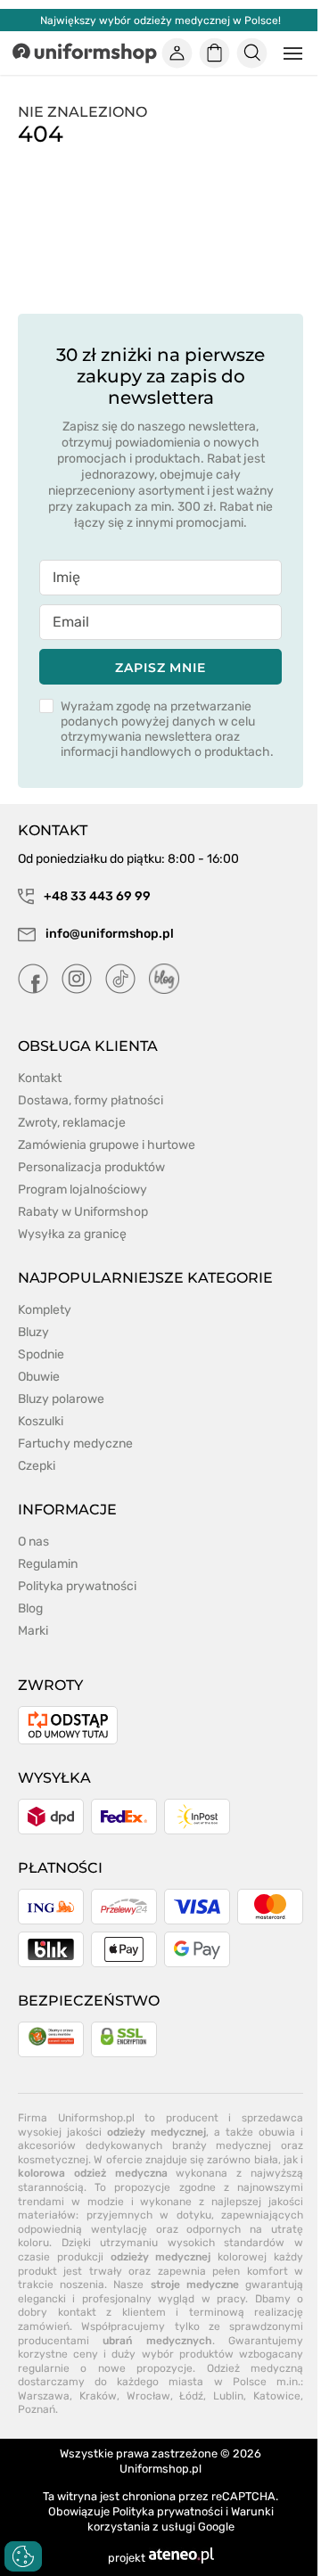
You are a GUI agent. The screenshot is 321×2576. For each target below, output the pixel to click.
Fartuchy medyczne (75, 1444)
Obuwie (39, 1377)
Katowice (277, 2396)
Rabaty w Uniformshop (83, 1212)
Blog (30, 1608)
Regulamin (48, 1564)
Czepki (37, 1466)
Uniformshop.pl (160, 2469)
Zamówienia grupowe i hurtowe (107, 1145)
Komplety (45, 1310)
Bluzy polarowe (61, 1399)
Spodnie (41, 1354)
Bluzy (33, 1332)
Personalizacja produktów (91, 1167)
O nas (33, 1542)
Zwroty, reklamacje (72, 1123)
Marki (33, 1631)
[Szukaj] (252, 53)
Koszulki (41, 1421)
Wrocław (148, 2396)
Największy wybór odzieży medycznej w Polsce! (160, 21)
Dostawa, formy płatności (91, 1100)
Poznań (37, 2409)
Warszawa (44, 2396)
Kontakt (40, 1078)
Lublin (228, 2396)
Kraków (98, 2396)
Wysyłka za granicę (72, 1234)
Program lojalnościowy (82, 1190)
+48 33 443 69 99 (96, 896)
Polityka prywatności (77, 1586)
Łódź (191, 2396)
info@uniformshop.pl (108, 934)
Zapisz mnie (160, 668)
